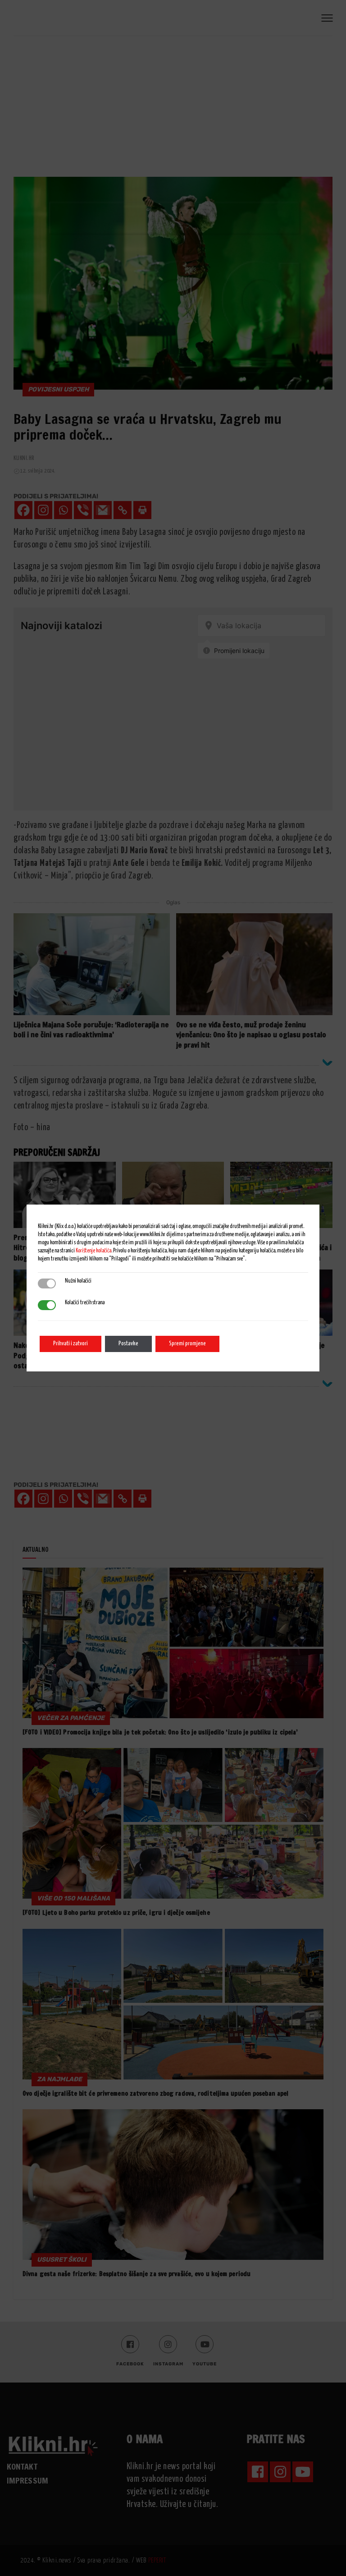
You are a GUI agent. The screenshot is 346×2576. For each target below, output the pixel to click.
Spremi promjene (187, 1344)
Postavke (128, 1344)
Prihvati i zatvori (71, 1344)
